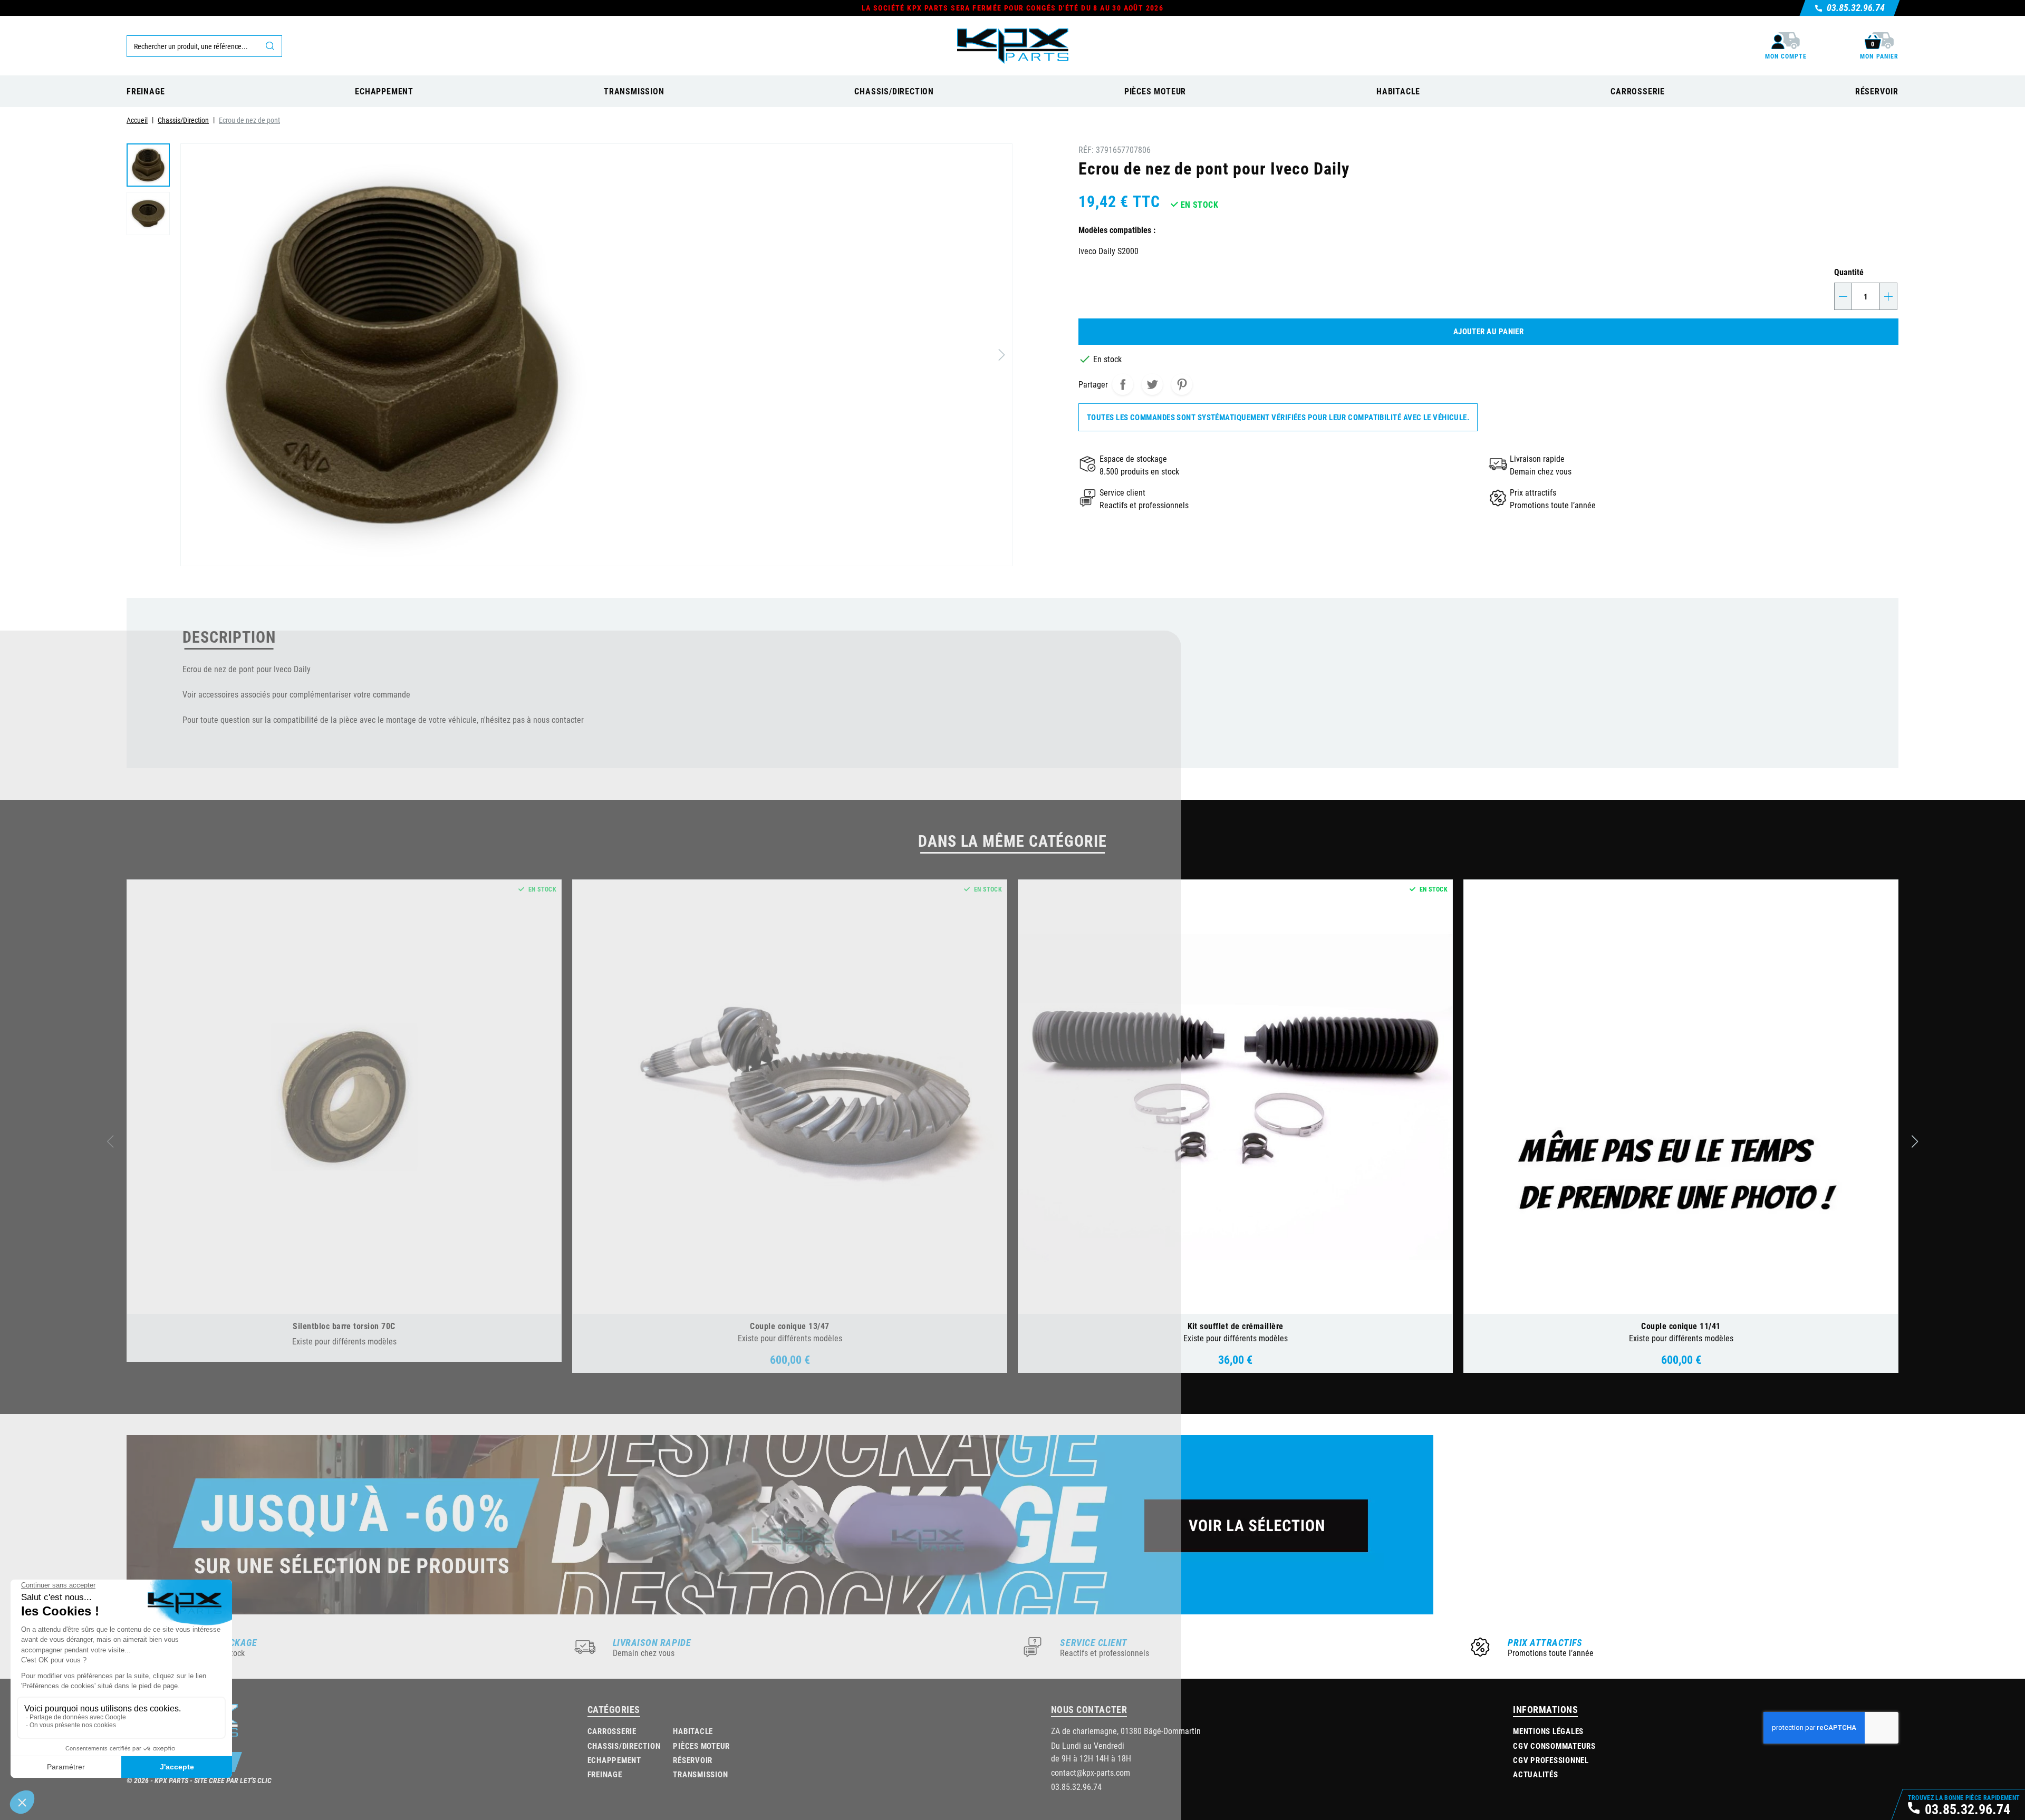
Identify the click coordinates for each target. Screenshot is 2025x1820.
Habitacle (693, 1731)
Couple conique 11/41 (1681, 1326)
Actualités (1536, 1774)
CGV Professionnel (1551, 1760)
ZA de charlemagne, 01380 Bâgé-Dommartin (1126, 1731)
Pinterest (1182, 384)
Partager (1123, 384)
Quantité (1849, 272)
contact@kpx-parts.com (1091, 1772)
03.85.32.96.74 (1076, 1787)
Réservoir (693, 1760)
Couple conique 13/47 (790, 1326)
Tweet (1152, 384)
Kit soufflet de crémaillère (1236, 1326)
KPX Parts (171, 1780)
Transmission (700, 1774)
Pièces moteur (701, 1746)
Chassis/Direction (624, 1746)
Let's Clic (256, 1780)
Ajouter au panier (1489, 331)
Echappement (614, 1760)
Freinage (605, 1774)
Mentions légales (1548, 1731)
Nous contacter (1089, 1709)
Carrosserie (612, 1731)
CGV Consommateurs (1554, 1746)
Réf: (1086, 149)
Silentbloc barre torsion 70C (344, 1326)
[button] (1915, 1141)
